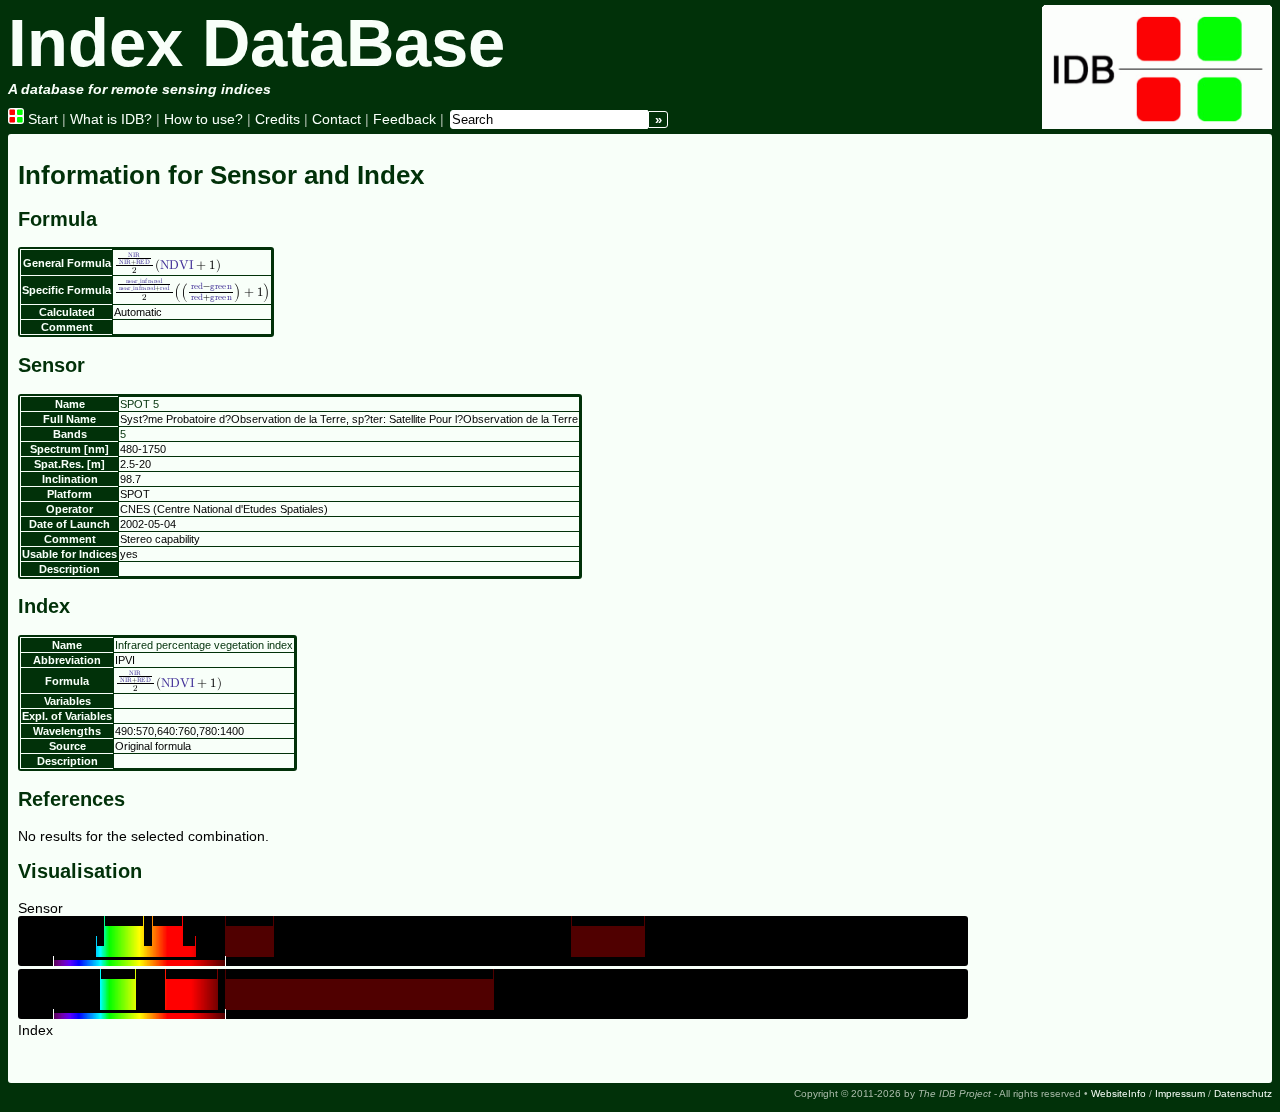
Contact (336, 119)
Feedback (404, 119)
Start (41, 119)
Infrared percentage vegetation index (204, 645)
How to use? (203, 119)
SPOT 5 (139, 404)
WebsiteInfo (1118, 1093)
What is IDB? (111, 119)
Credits (277, 119)
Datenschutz (1243, 1093)
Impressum (1180, 1093)
